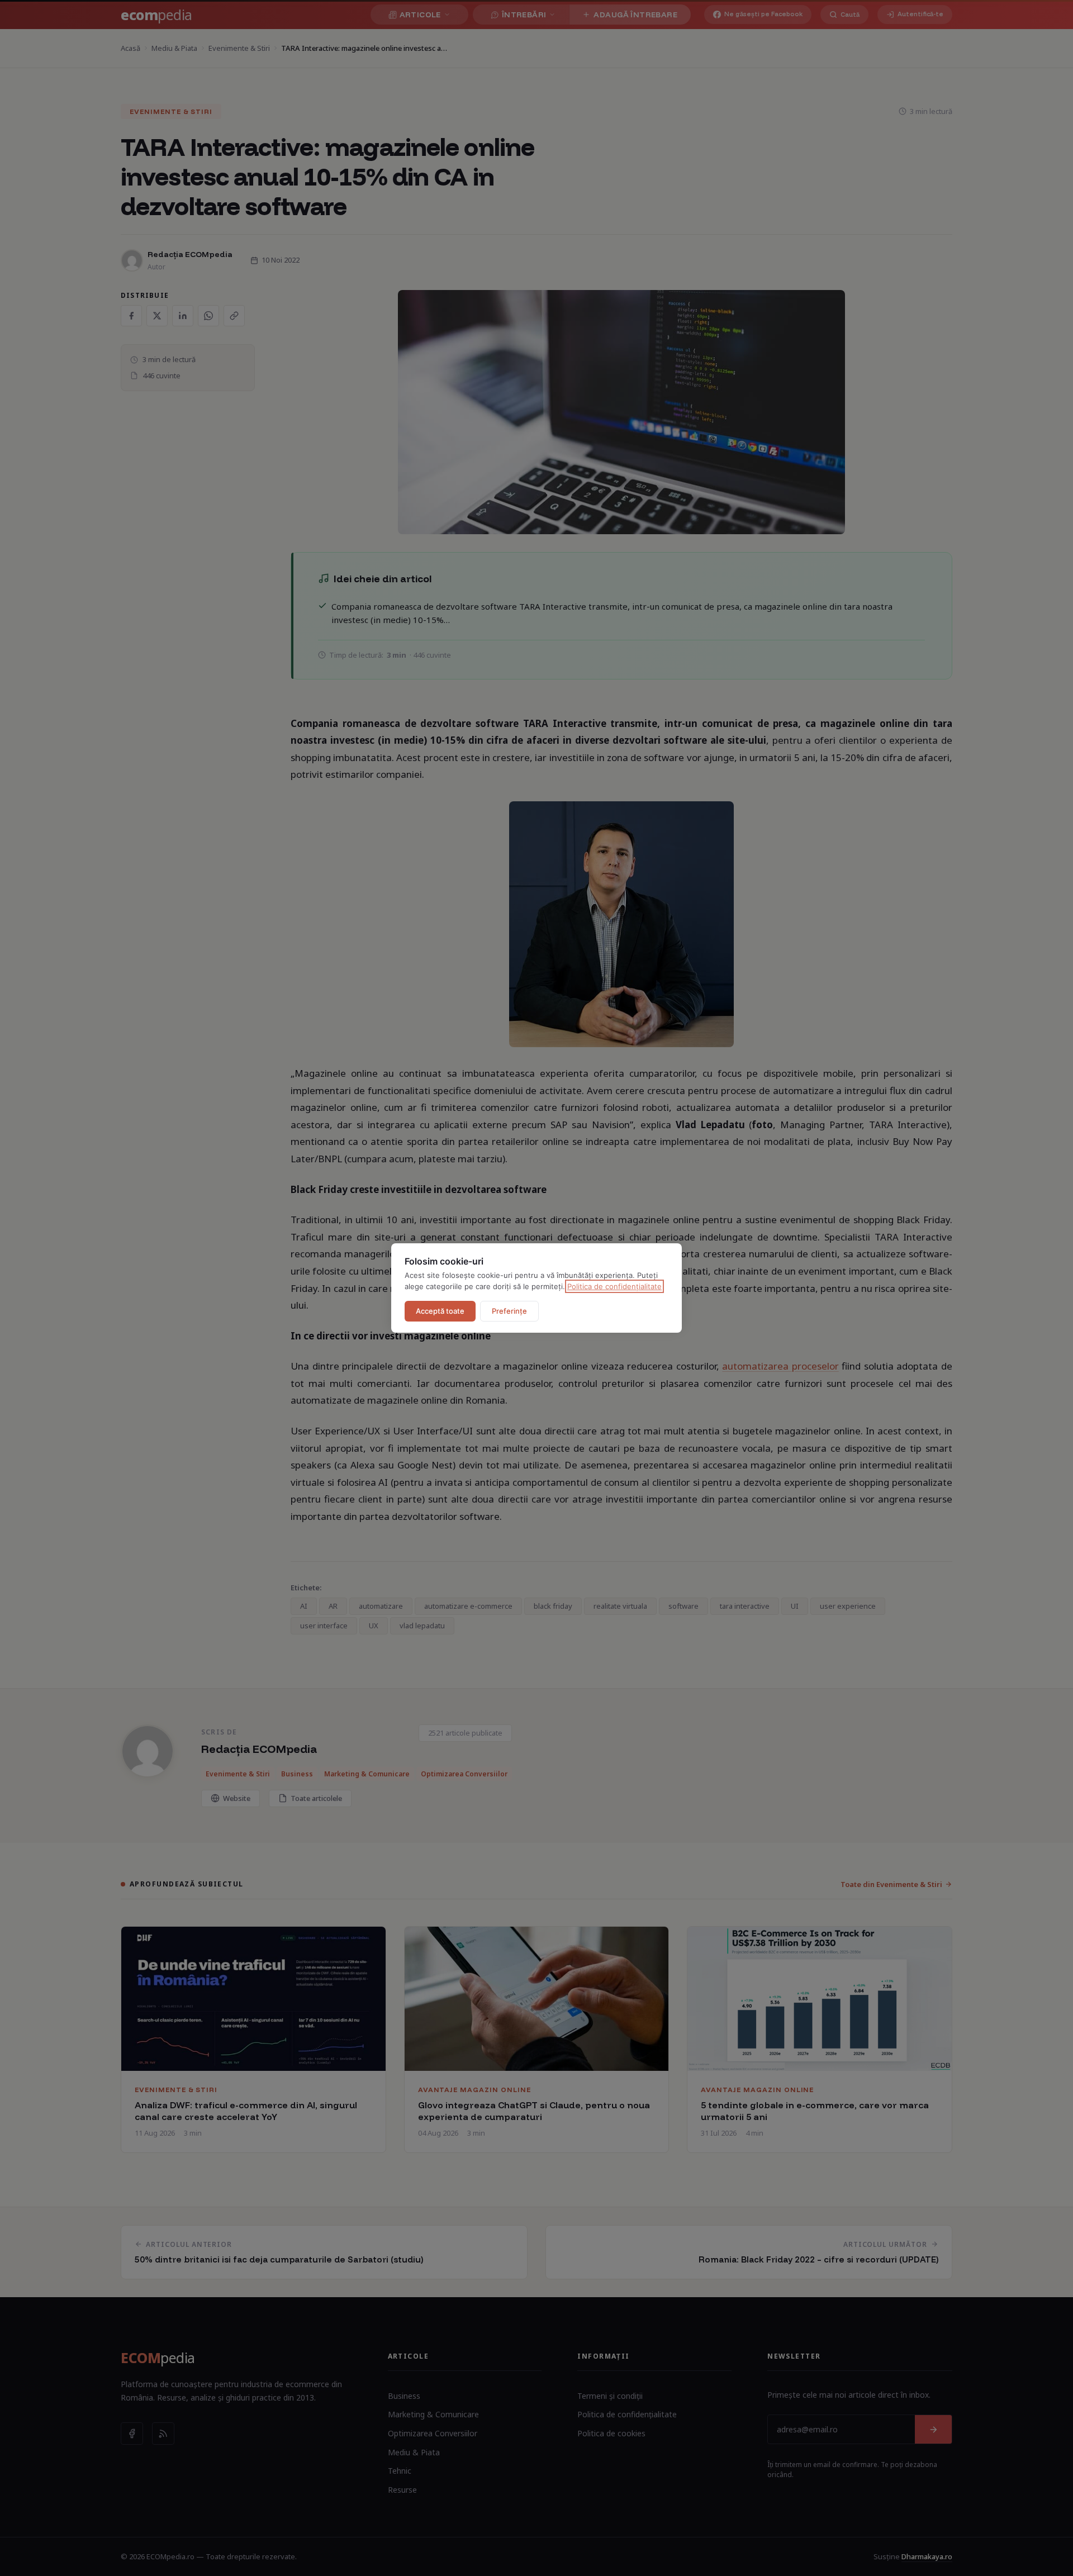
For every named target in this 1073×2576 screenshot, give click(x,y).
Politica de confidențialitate (614, 1286)
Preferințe (509, 1311)
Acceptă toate (440, 1311)
